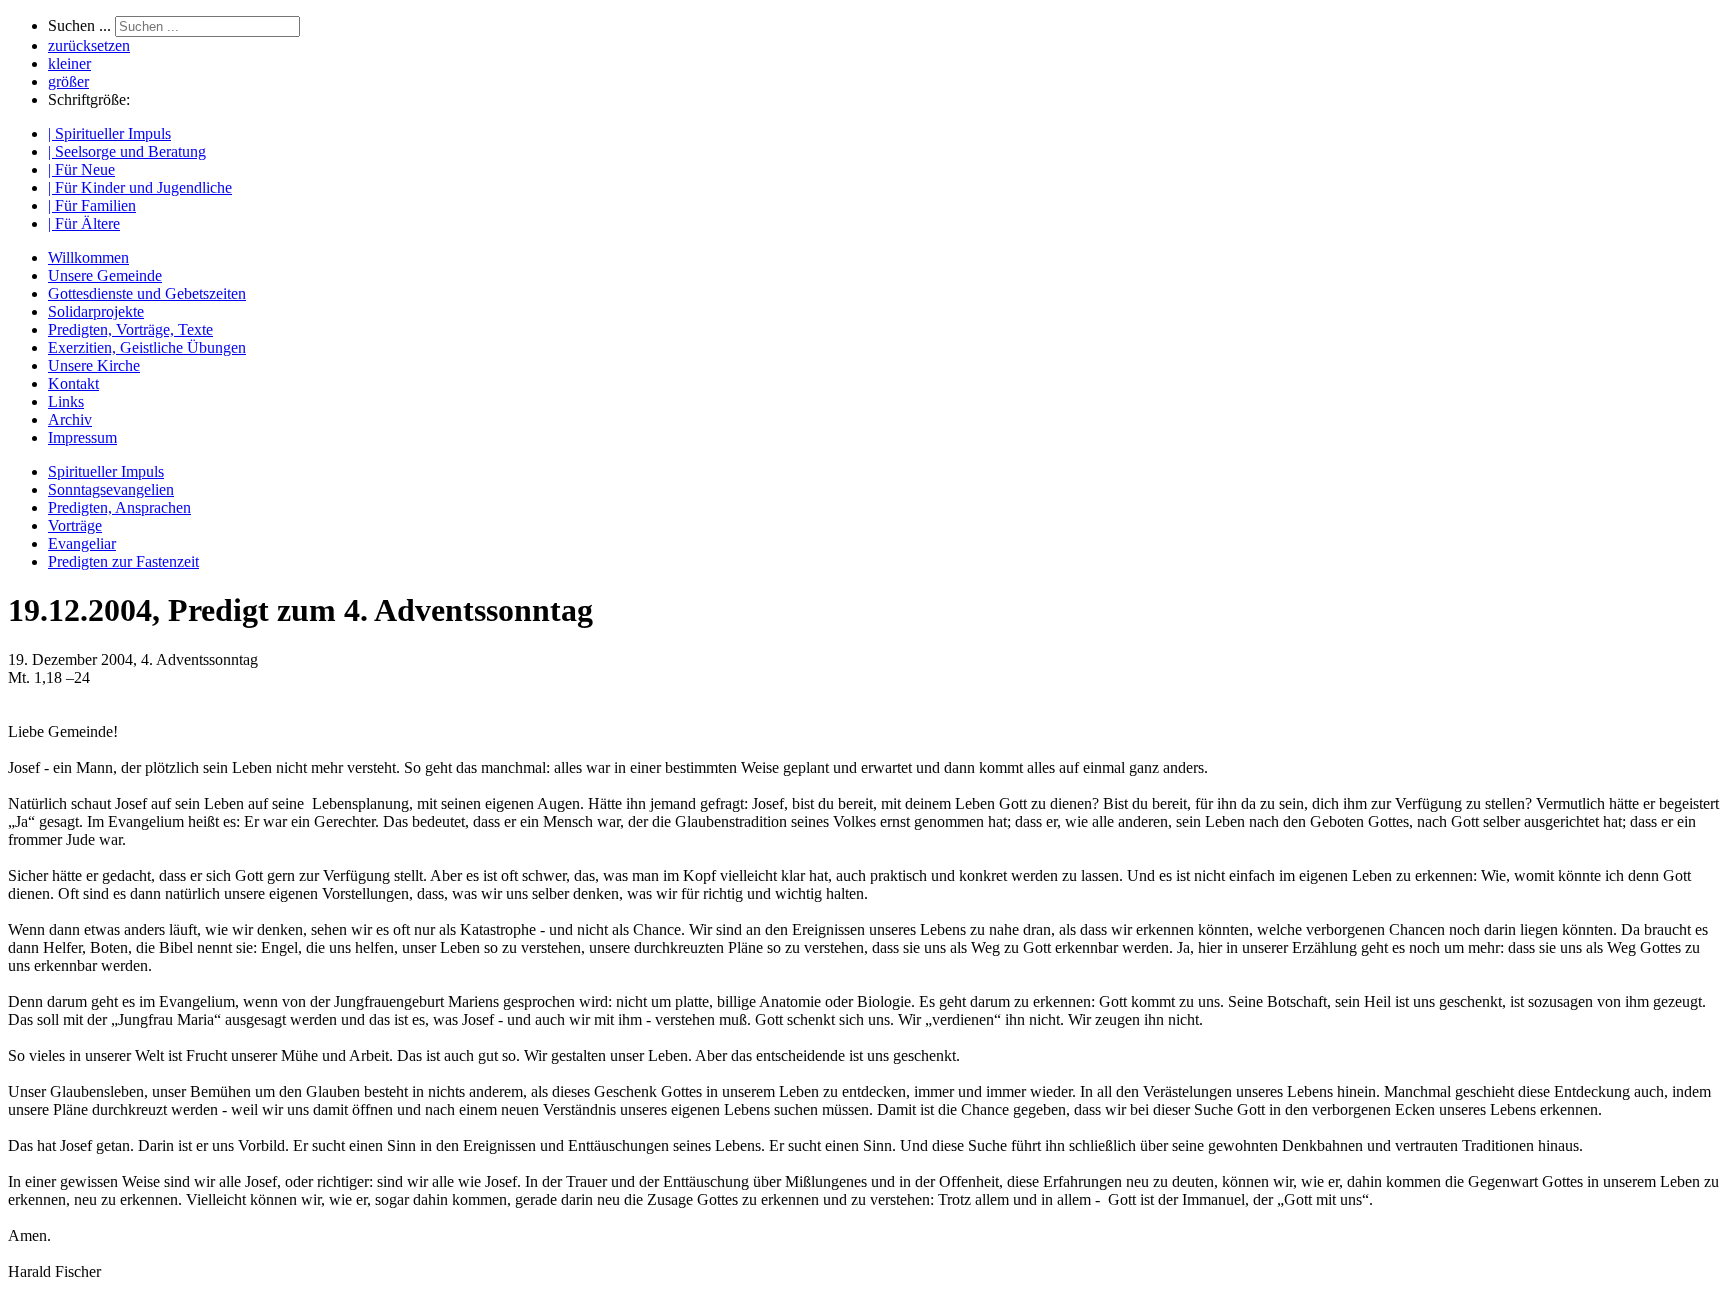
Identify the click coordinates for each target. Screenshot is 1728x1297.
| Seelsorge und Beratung (127, 151)
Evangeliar (82, 543)
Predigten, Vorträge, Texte (130, 329)
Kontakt (73, 383)
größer (68, 81)
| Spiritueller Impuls (109, 133)
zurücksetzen (89, 45)
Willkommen (88, 257)
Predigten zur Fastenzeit (123, 561)
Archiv (70, 419)
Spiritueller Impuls (106, 471)
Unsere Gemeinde (105, 275)
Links (66, 401)
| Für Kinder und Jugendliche (140, 187)
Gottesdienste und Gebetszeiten (147, 293)
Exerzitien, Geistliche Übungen (147, 347)
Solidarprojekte (96, 311)
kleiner (69, 63)
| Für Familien (92, 205)
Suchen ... (79, 25)
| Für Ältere (84, 223)
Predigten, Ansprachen (119, 507)
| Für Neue (81, 169)
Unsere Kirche (94, 365)
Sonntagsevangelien (111, 489)
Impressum (82, 437)
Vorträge (75, 525)
